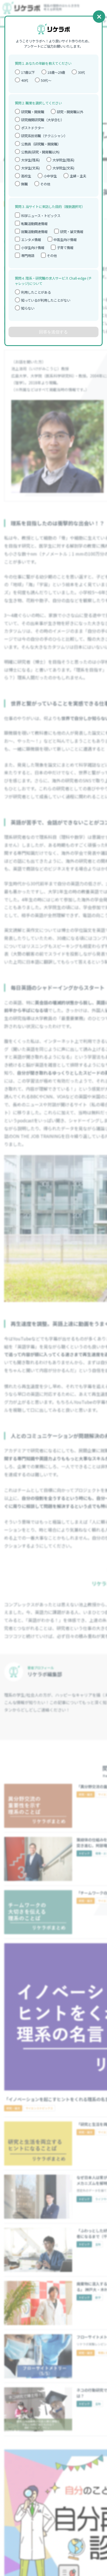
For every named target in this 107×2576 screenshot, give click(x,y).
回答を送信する (53, 332)
